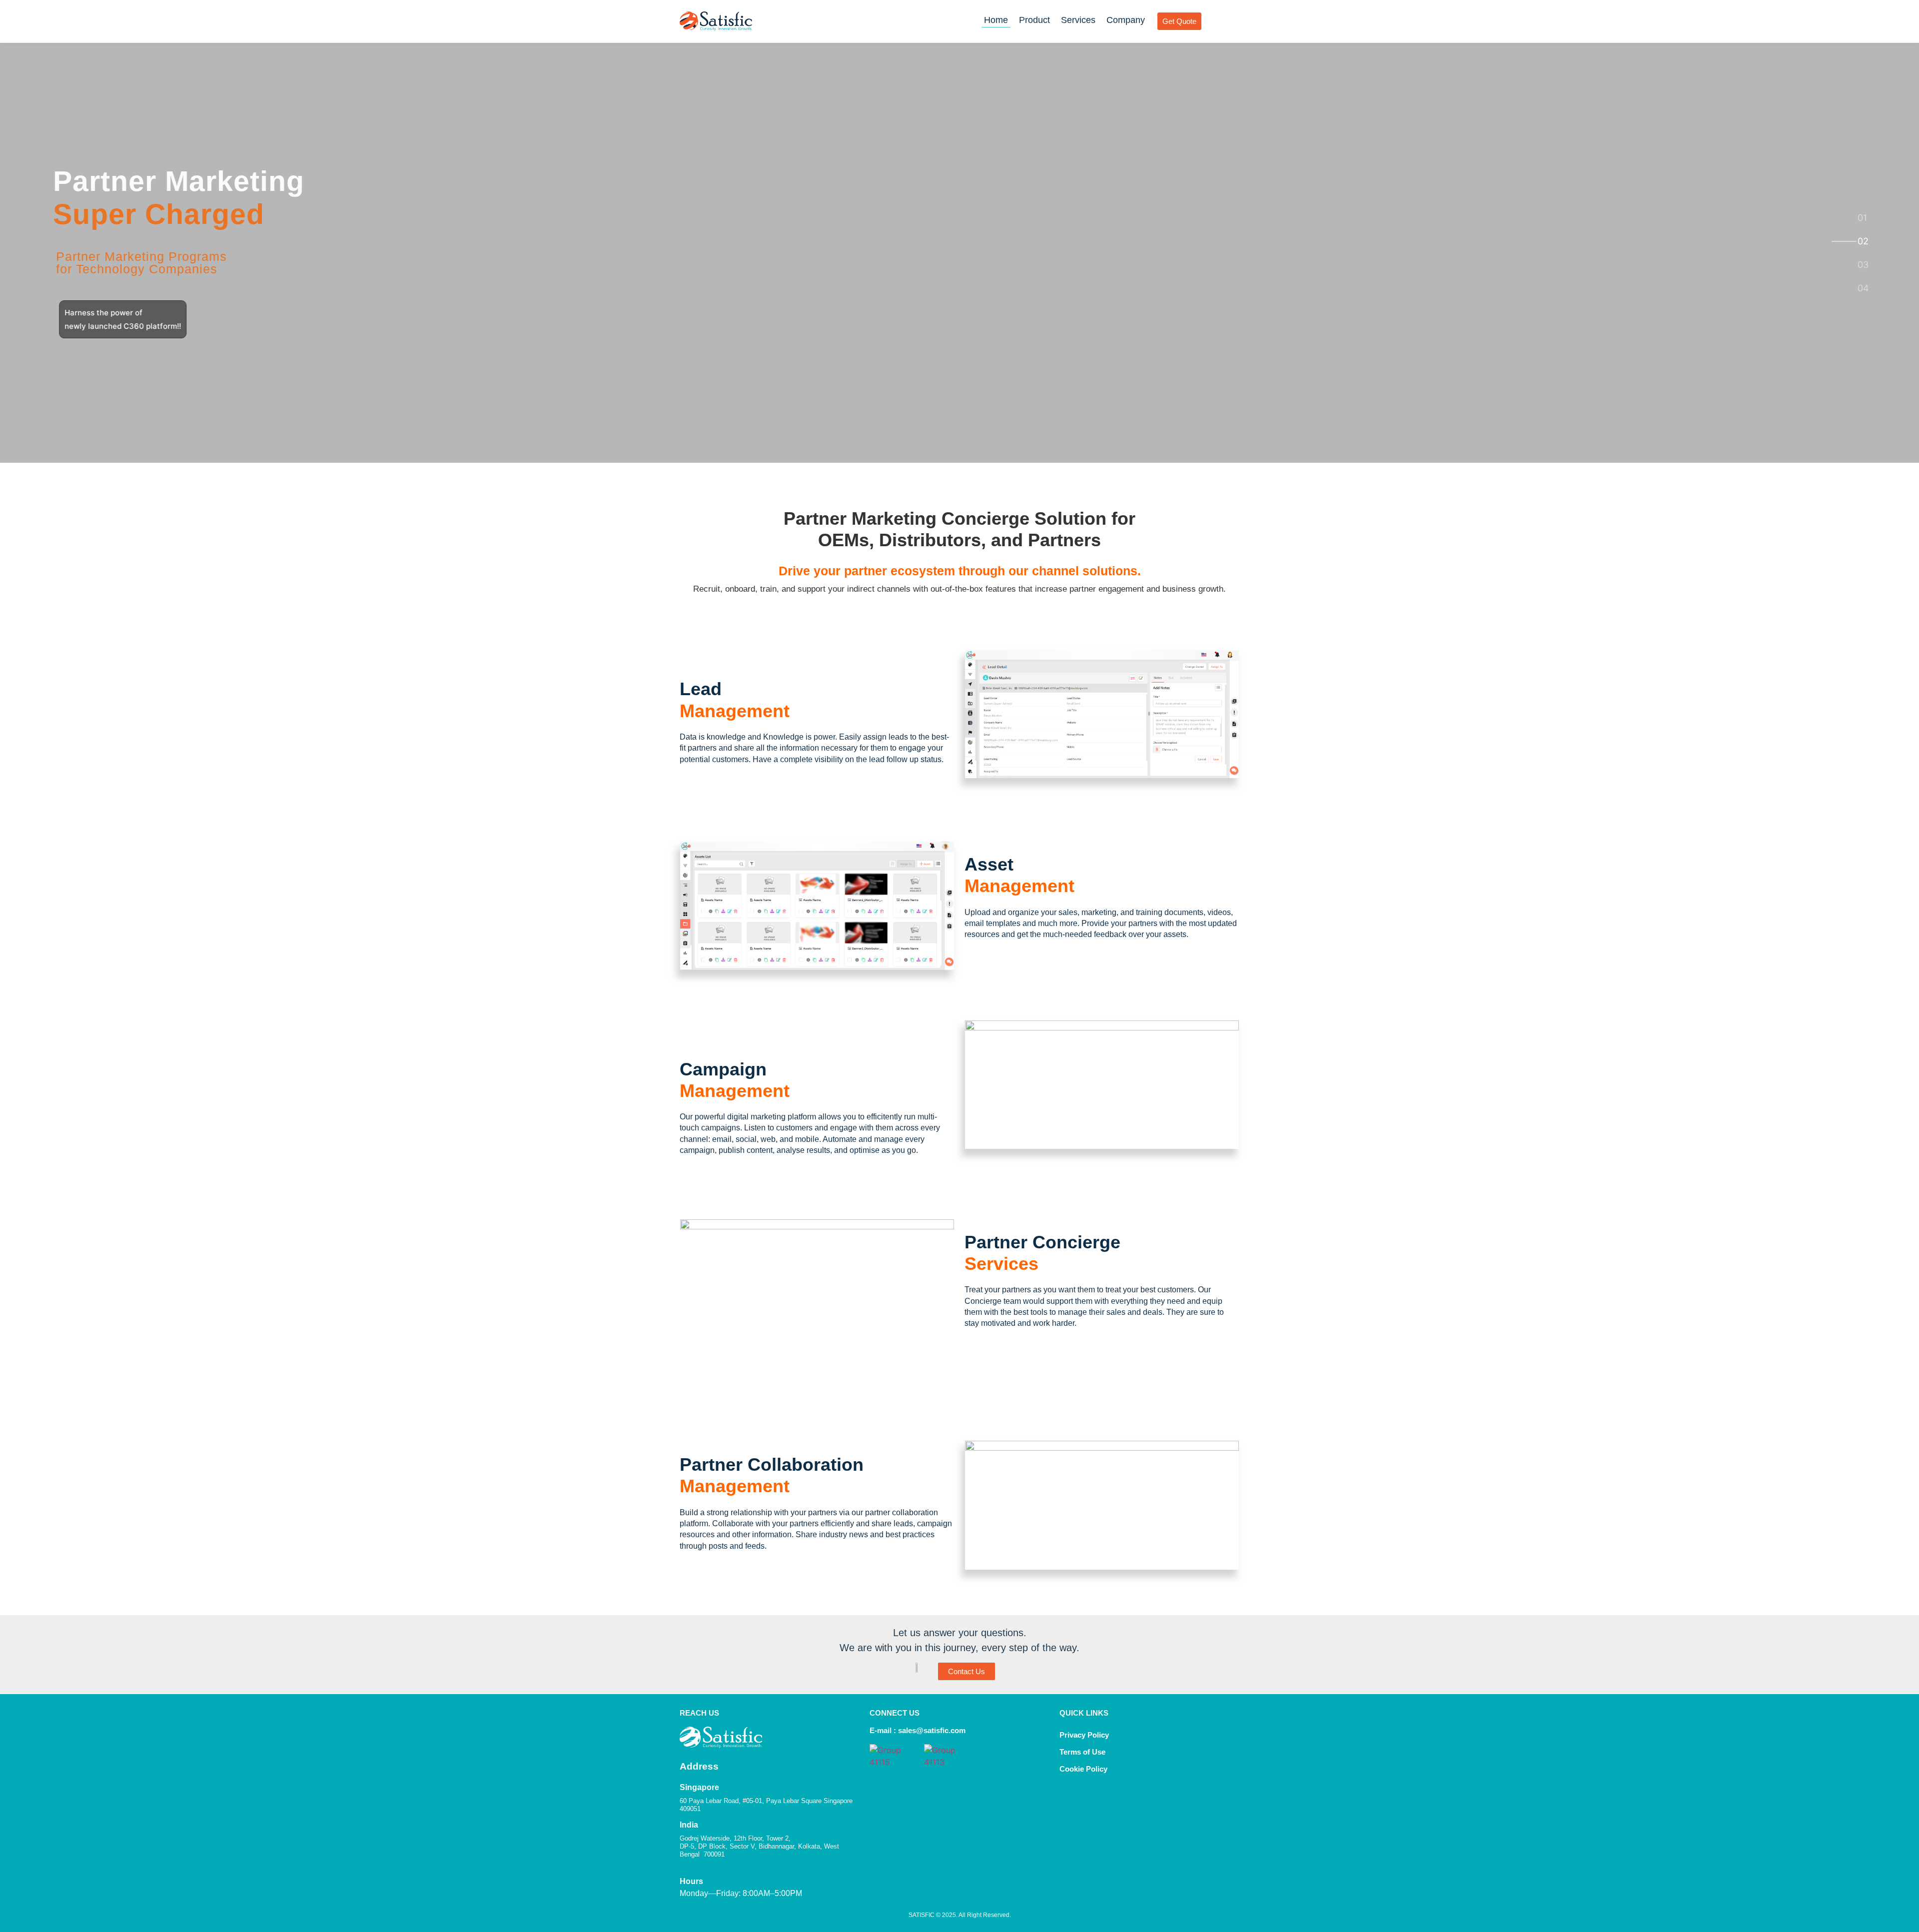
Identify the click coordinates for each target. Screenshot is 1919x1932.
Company (1126, 20)
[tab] (1863, 218)
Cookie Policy (1084, 1769)
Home (996, 20)
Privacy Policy (1084, 1735)
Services (1078, 20)
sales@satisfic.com (932, 1730)
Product (1034, 20)
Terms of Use (1082, 1752)
